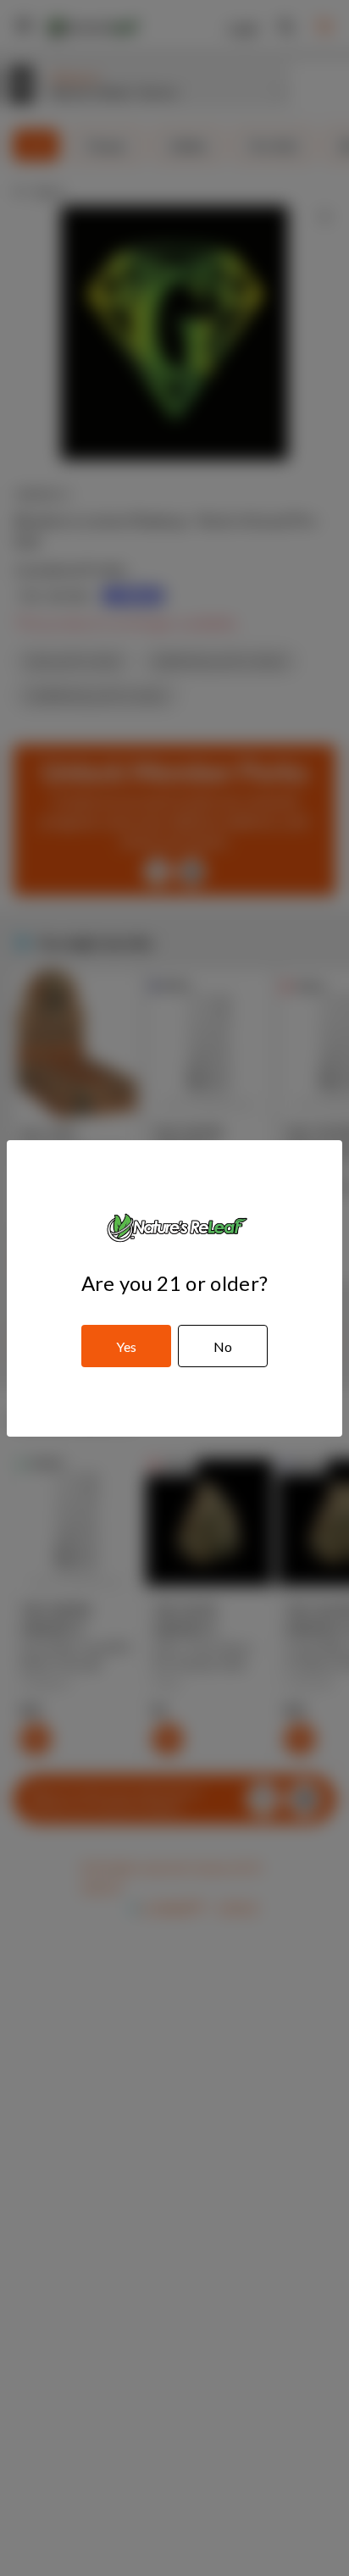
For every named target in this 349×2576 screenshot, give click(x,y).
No (223, 1346)
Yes (126, 1346)
